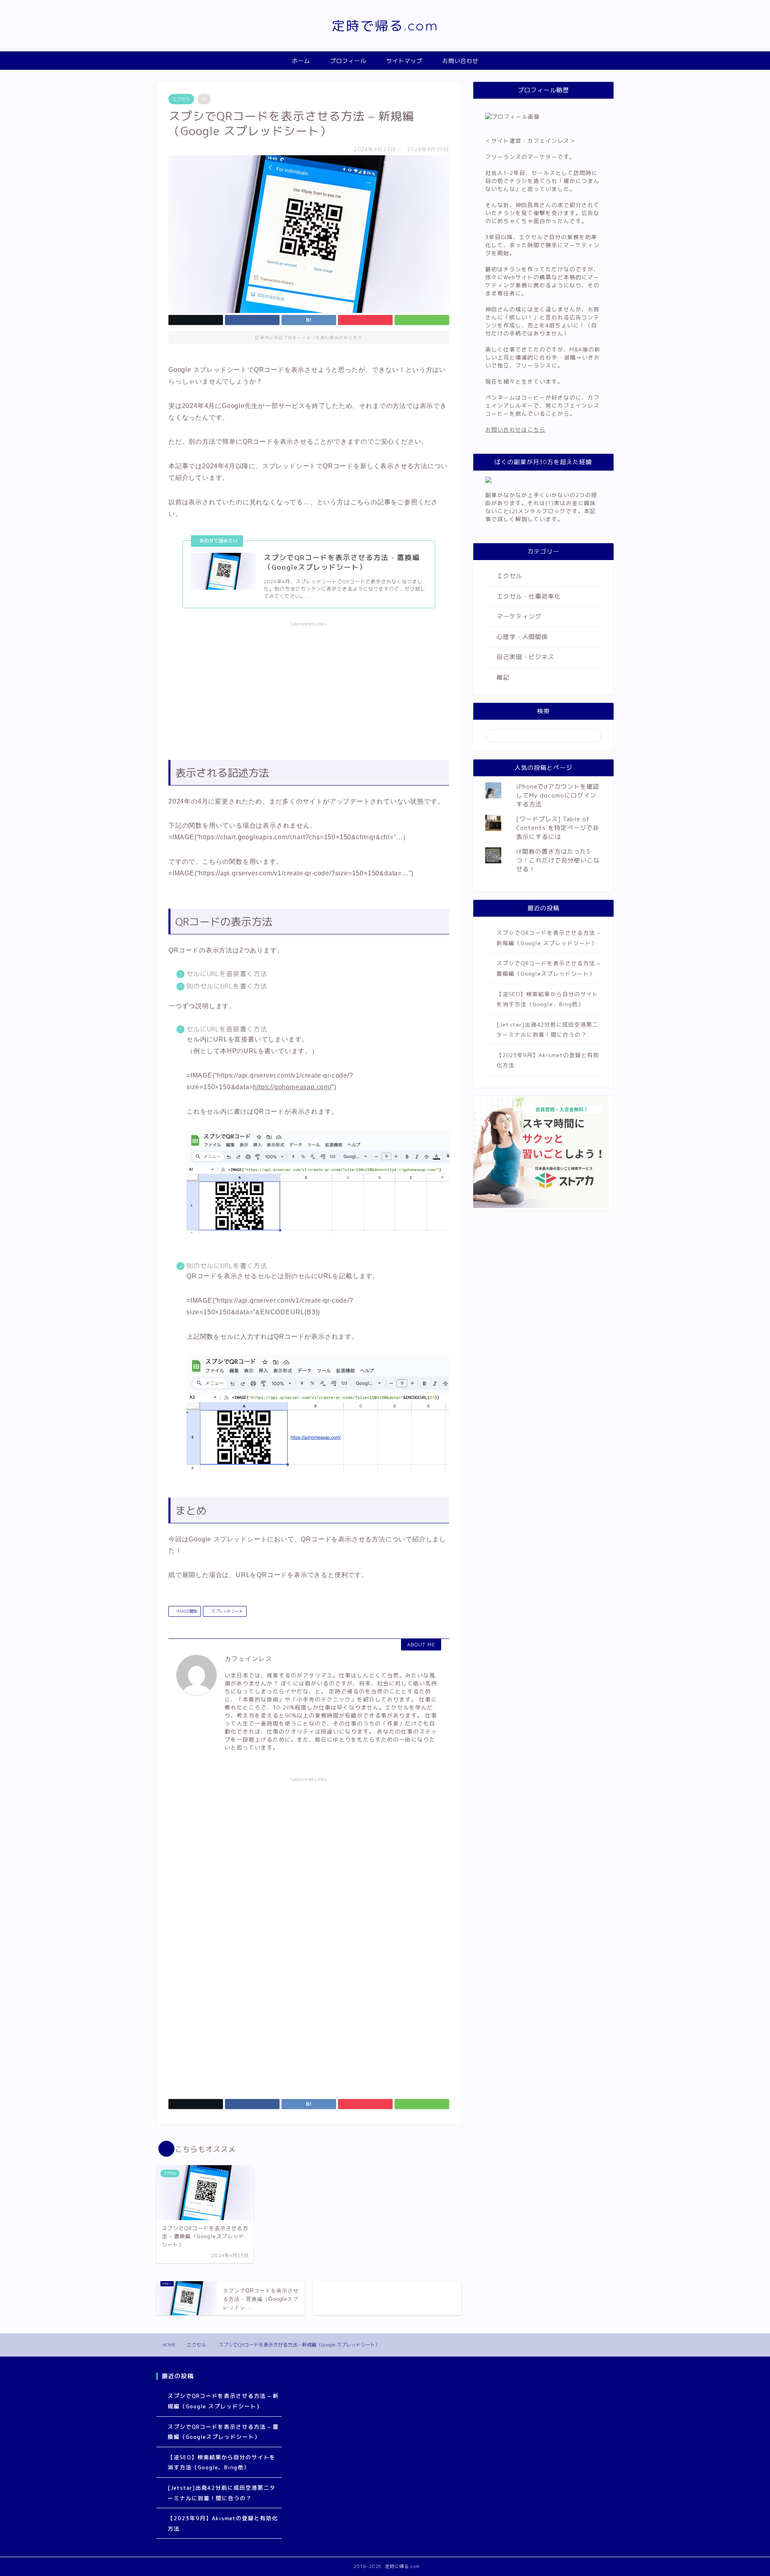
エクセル (181, 99)
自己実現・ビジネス (525, 657)
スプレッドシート (226, 1611)
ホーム (301, 61)
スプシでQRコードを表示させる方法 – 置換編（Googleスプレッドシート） (548, 968)
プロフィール (348, 61)
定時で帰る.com (385, 25)
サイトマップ (404, 61)
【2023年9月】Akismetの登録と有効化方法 (548, 1060)
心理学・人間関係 (522, 637)
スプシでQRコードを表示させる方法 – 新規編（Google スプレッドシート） (548, 938)
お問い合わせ (460, 61)
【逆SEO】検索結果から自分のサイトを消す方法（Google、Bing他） (547, 999)
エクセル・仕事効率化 (529, 596)
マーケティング (519, 616)
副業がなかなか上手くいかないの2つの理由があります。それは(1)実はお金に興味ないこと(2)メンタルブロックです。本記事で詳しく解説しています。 (541, 507)
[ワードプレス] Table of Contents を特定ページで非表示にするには (558, 828)
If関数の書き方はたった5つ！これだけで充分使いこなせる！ (558, 860)
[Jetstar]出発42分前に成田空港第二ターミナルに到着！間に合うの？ (547, 1030)
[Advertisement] (309, 687)
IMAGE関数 (186, 1611)
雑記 (503, 677)
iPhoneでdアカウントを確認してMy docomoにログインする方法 (558, 795)
